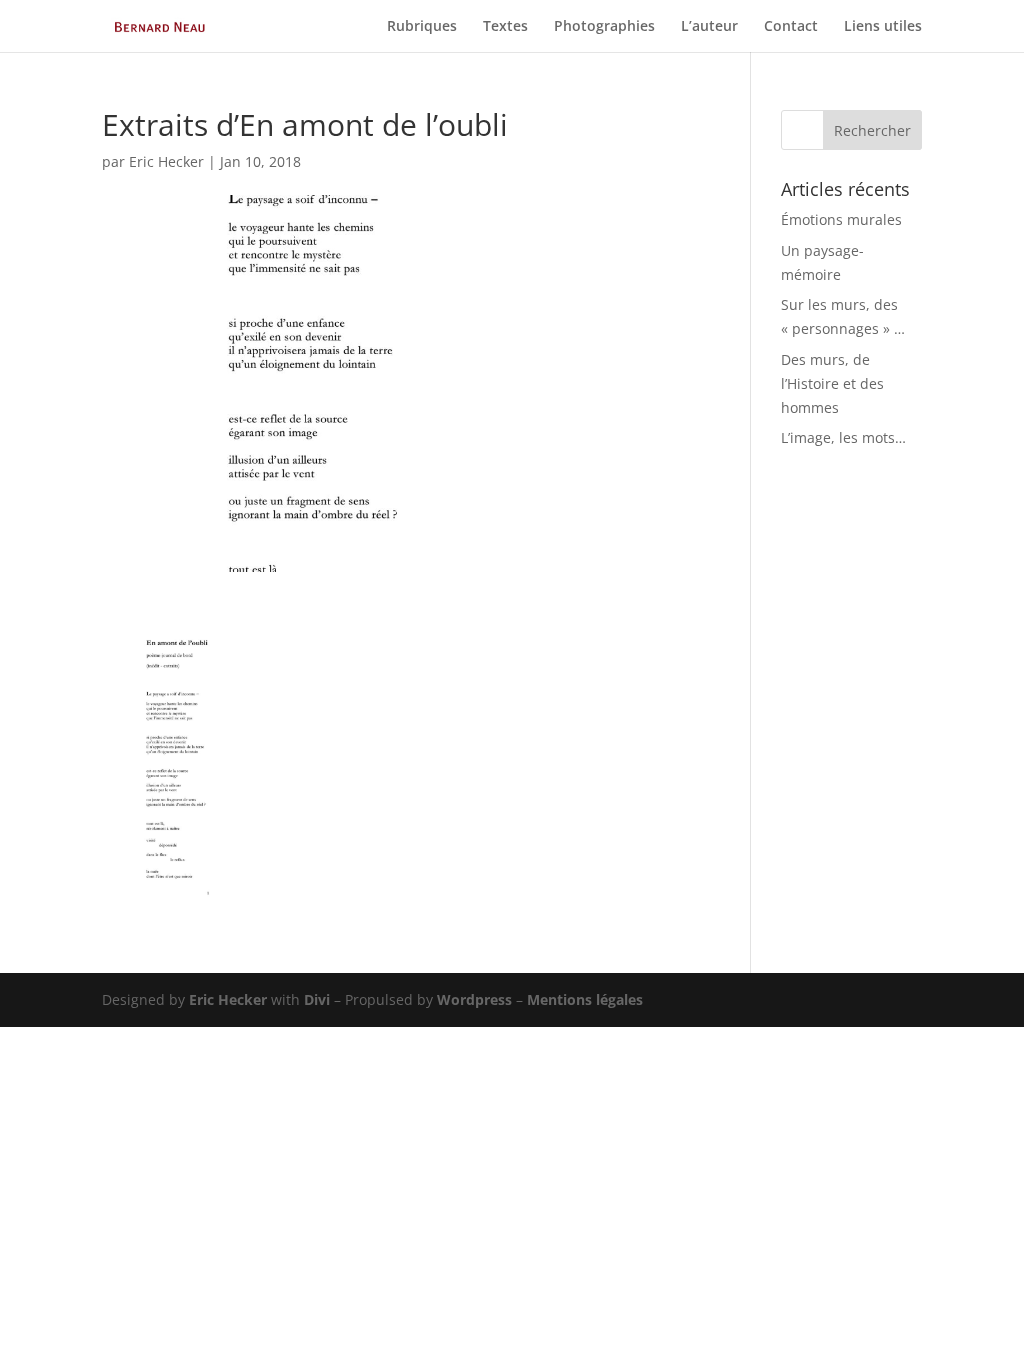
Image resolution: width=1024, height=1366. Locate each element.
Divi (317, 999)
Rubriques (422, 27)
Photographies (604, 27)
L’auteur (709, 27)
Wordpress (474, 999)
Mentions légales (585, 999)
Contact (791, 27)
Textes (505, 27)
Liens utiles (883, 27)
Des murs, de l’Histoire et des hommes (832, 383)
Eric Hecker (166, 161)
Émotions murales (841, 219)
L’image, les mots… (843, 437)
